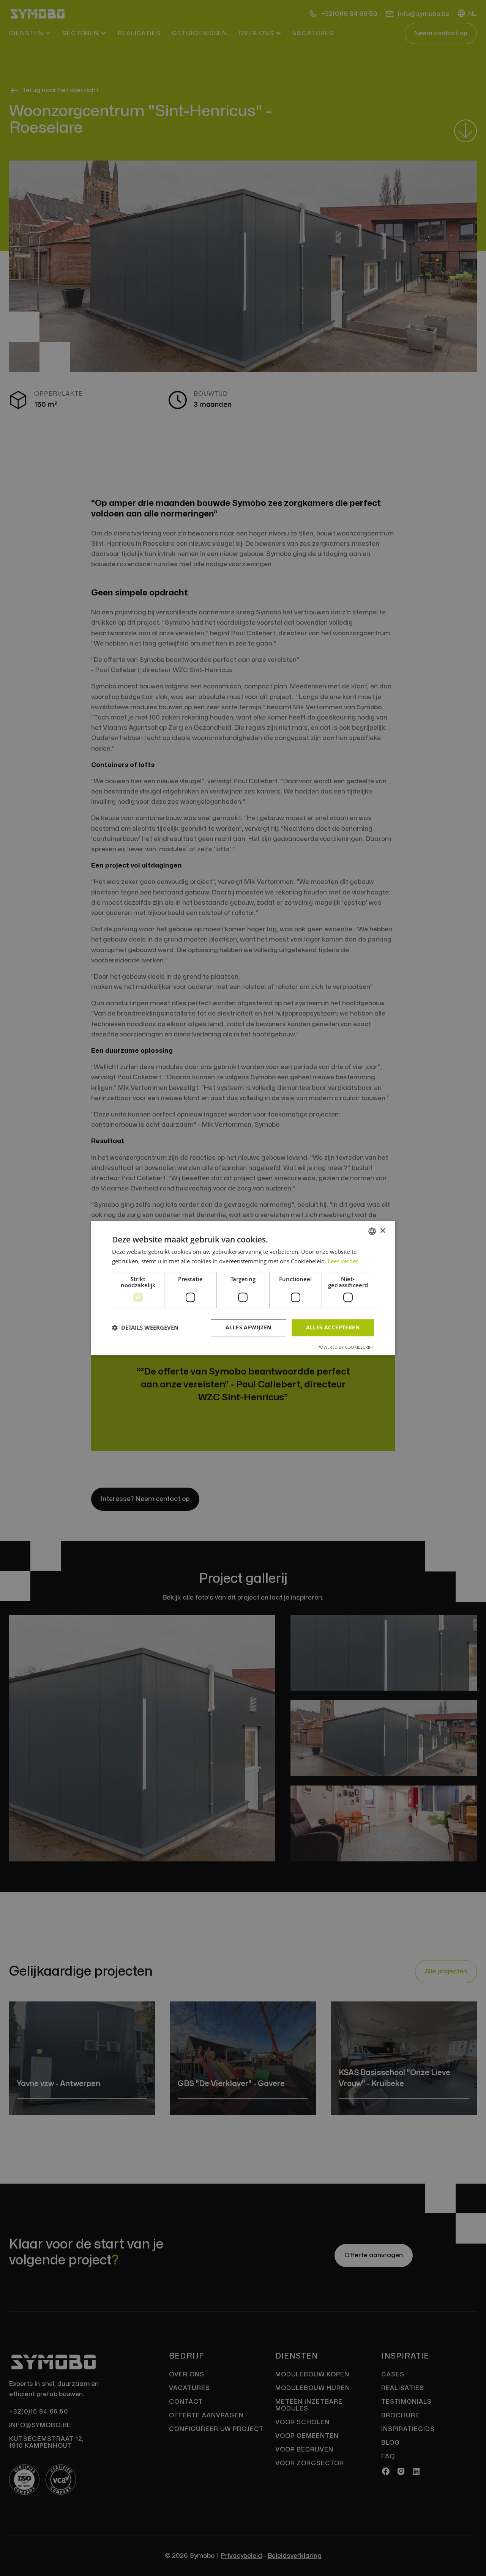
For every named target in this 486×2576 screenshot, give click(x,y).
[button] (145, 1327)
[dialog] (243, 1288)
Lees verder (343, 1261)
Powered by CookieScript (346, 1347)
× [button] (383, 1231)
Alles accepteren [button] (333, 1327)
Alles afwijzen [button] (249, 1327)
